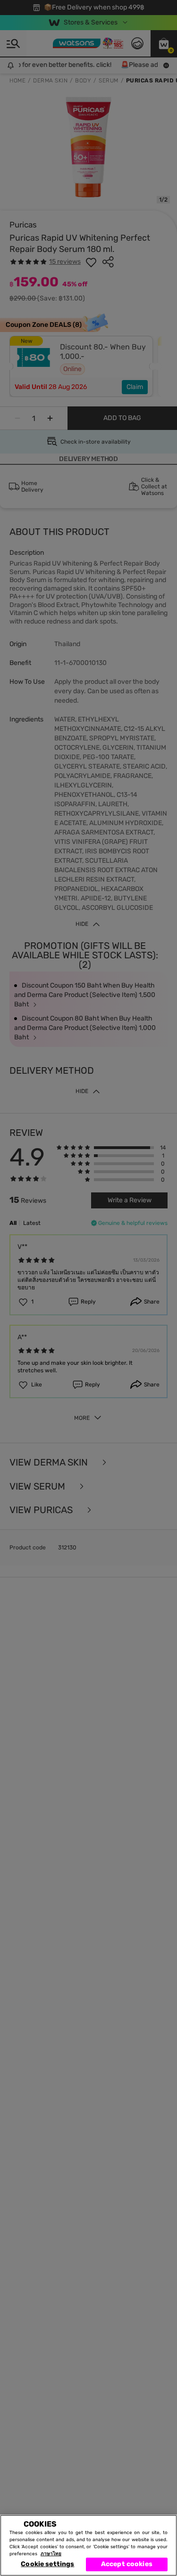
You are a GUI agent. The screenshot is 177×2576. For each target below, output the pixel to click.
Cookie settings (47, 2564)
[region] (88, 2545)
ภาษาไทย (51, 2554)
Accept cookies (127, 2564)
